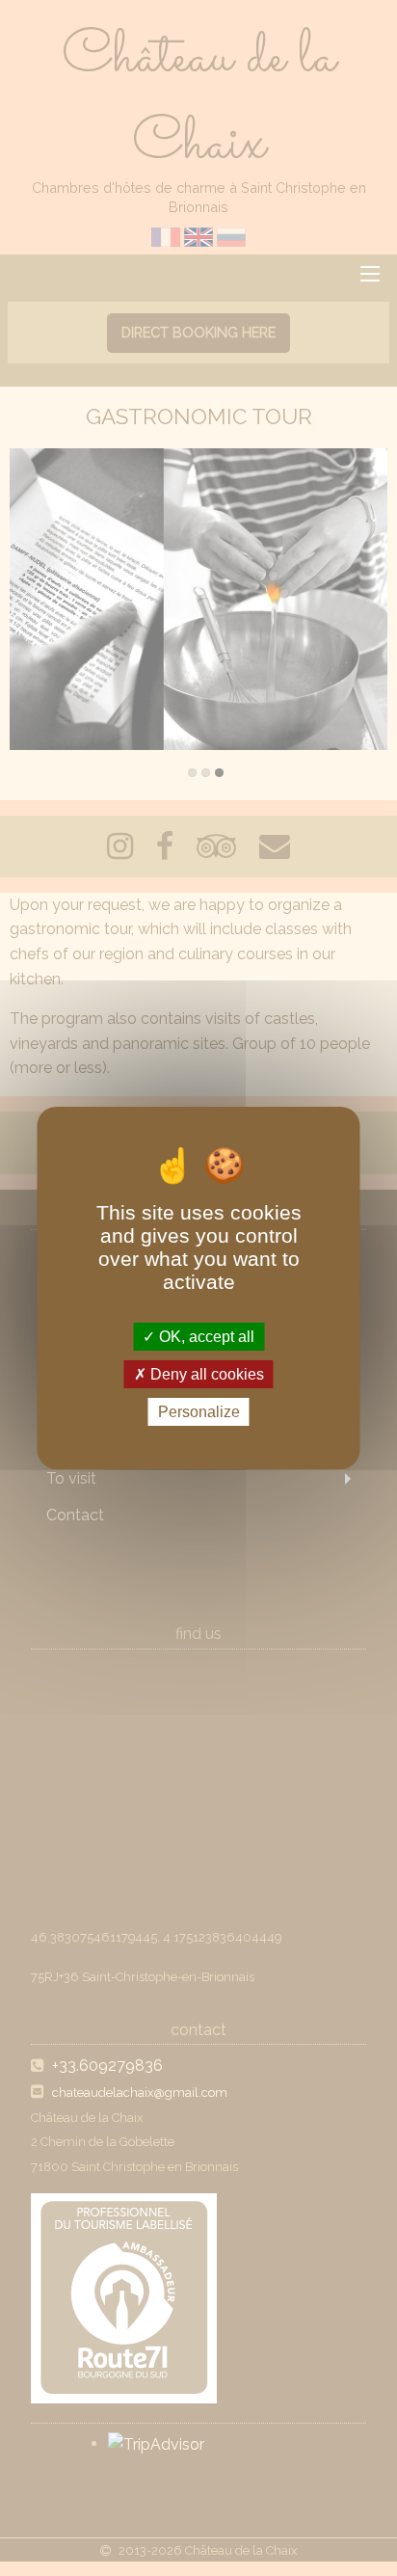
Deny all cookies (205, 1374)
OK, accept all (205, 1336)
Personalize (199, 1412)
